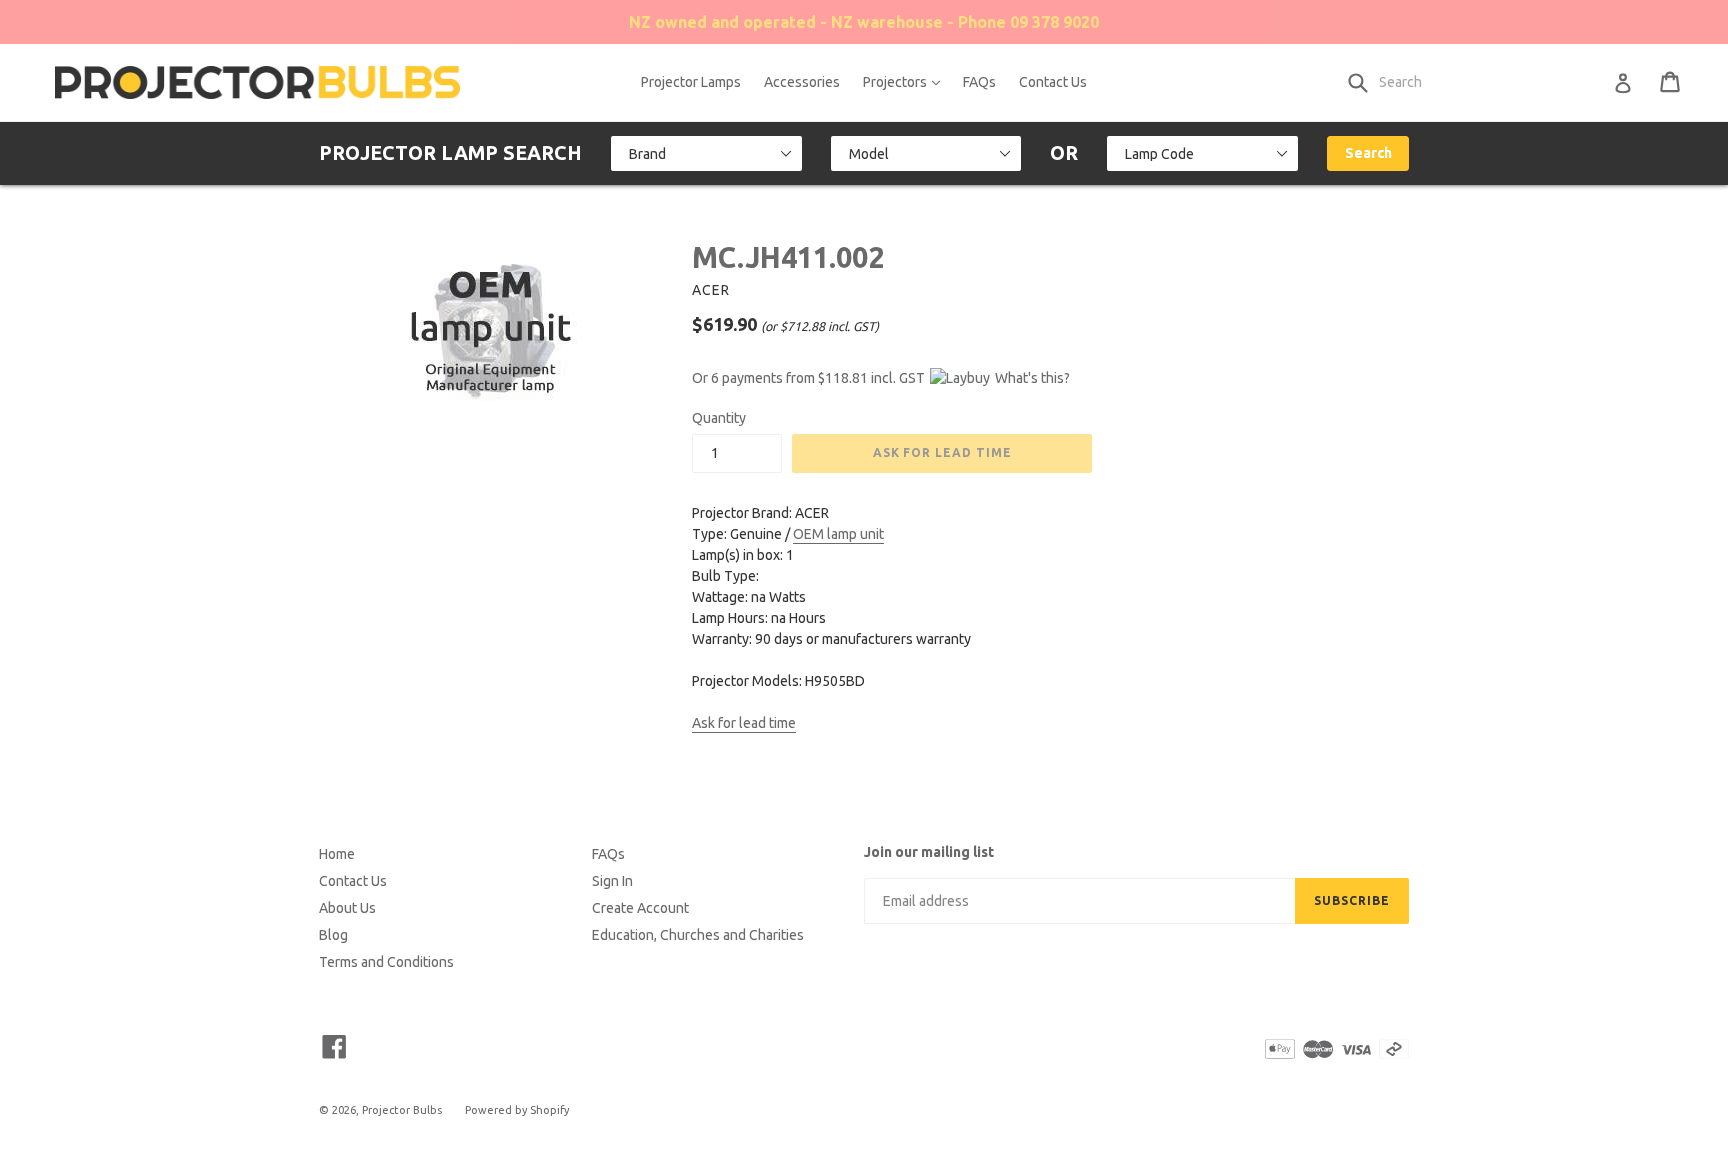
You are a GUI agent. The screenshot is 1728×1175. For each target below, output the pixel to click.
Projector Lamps (691, 82)
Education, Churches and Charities (698, 935)
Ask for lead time (744, 723)
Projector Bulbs (402, 1110)
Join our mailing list (929, 852)
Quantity (719, 418)
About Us (347, 908)
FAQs (979, 82)
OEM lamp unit (838, 534)
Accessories (802, 82)
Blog (333, 935)
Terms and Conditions (386, 962)
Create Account (640, 908)
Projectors (906, 81)
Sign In (612, 881)
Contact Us (1053, 82)
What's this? (1032, 378)
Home (337, 854)
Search (1368, 153)
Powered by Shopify (517, 1110)
